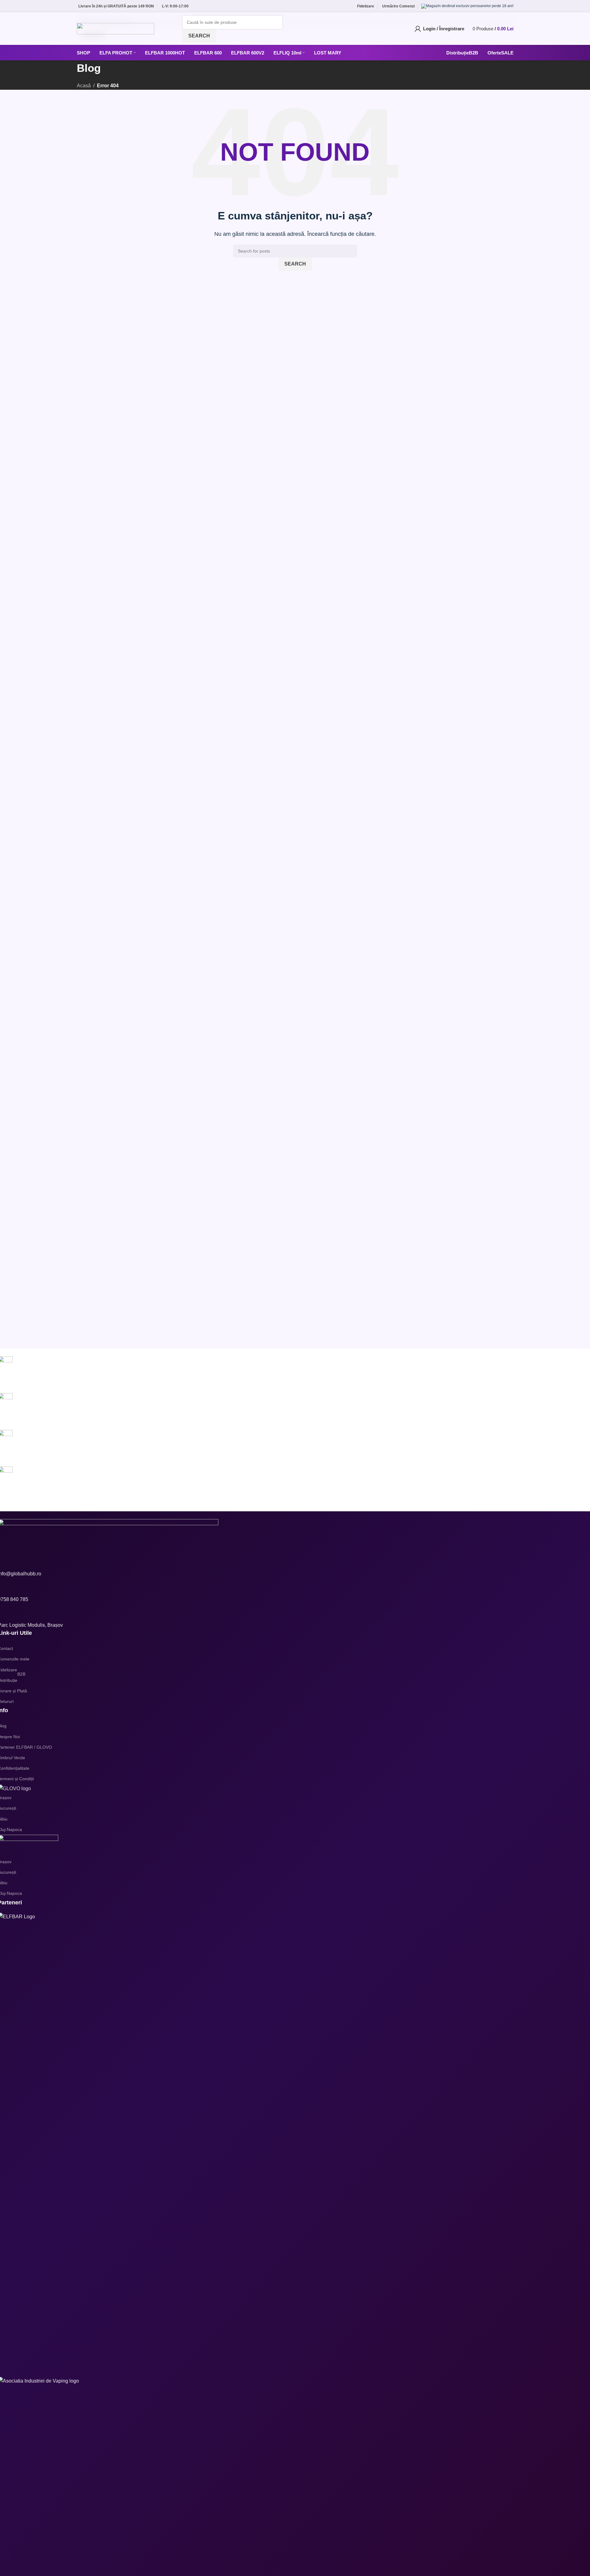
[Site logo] (116, 28)
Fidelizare (366, 6)
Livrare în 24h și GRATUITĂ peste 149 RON (116, 6)
